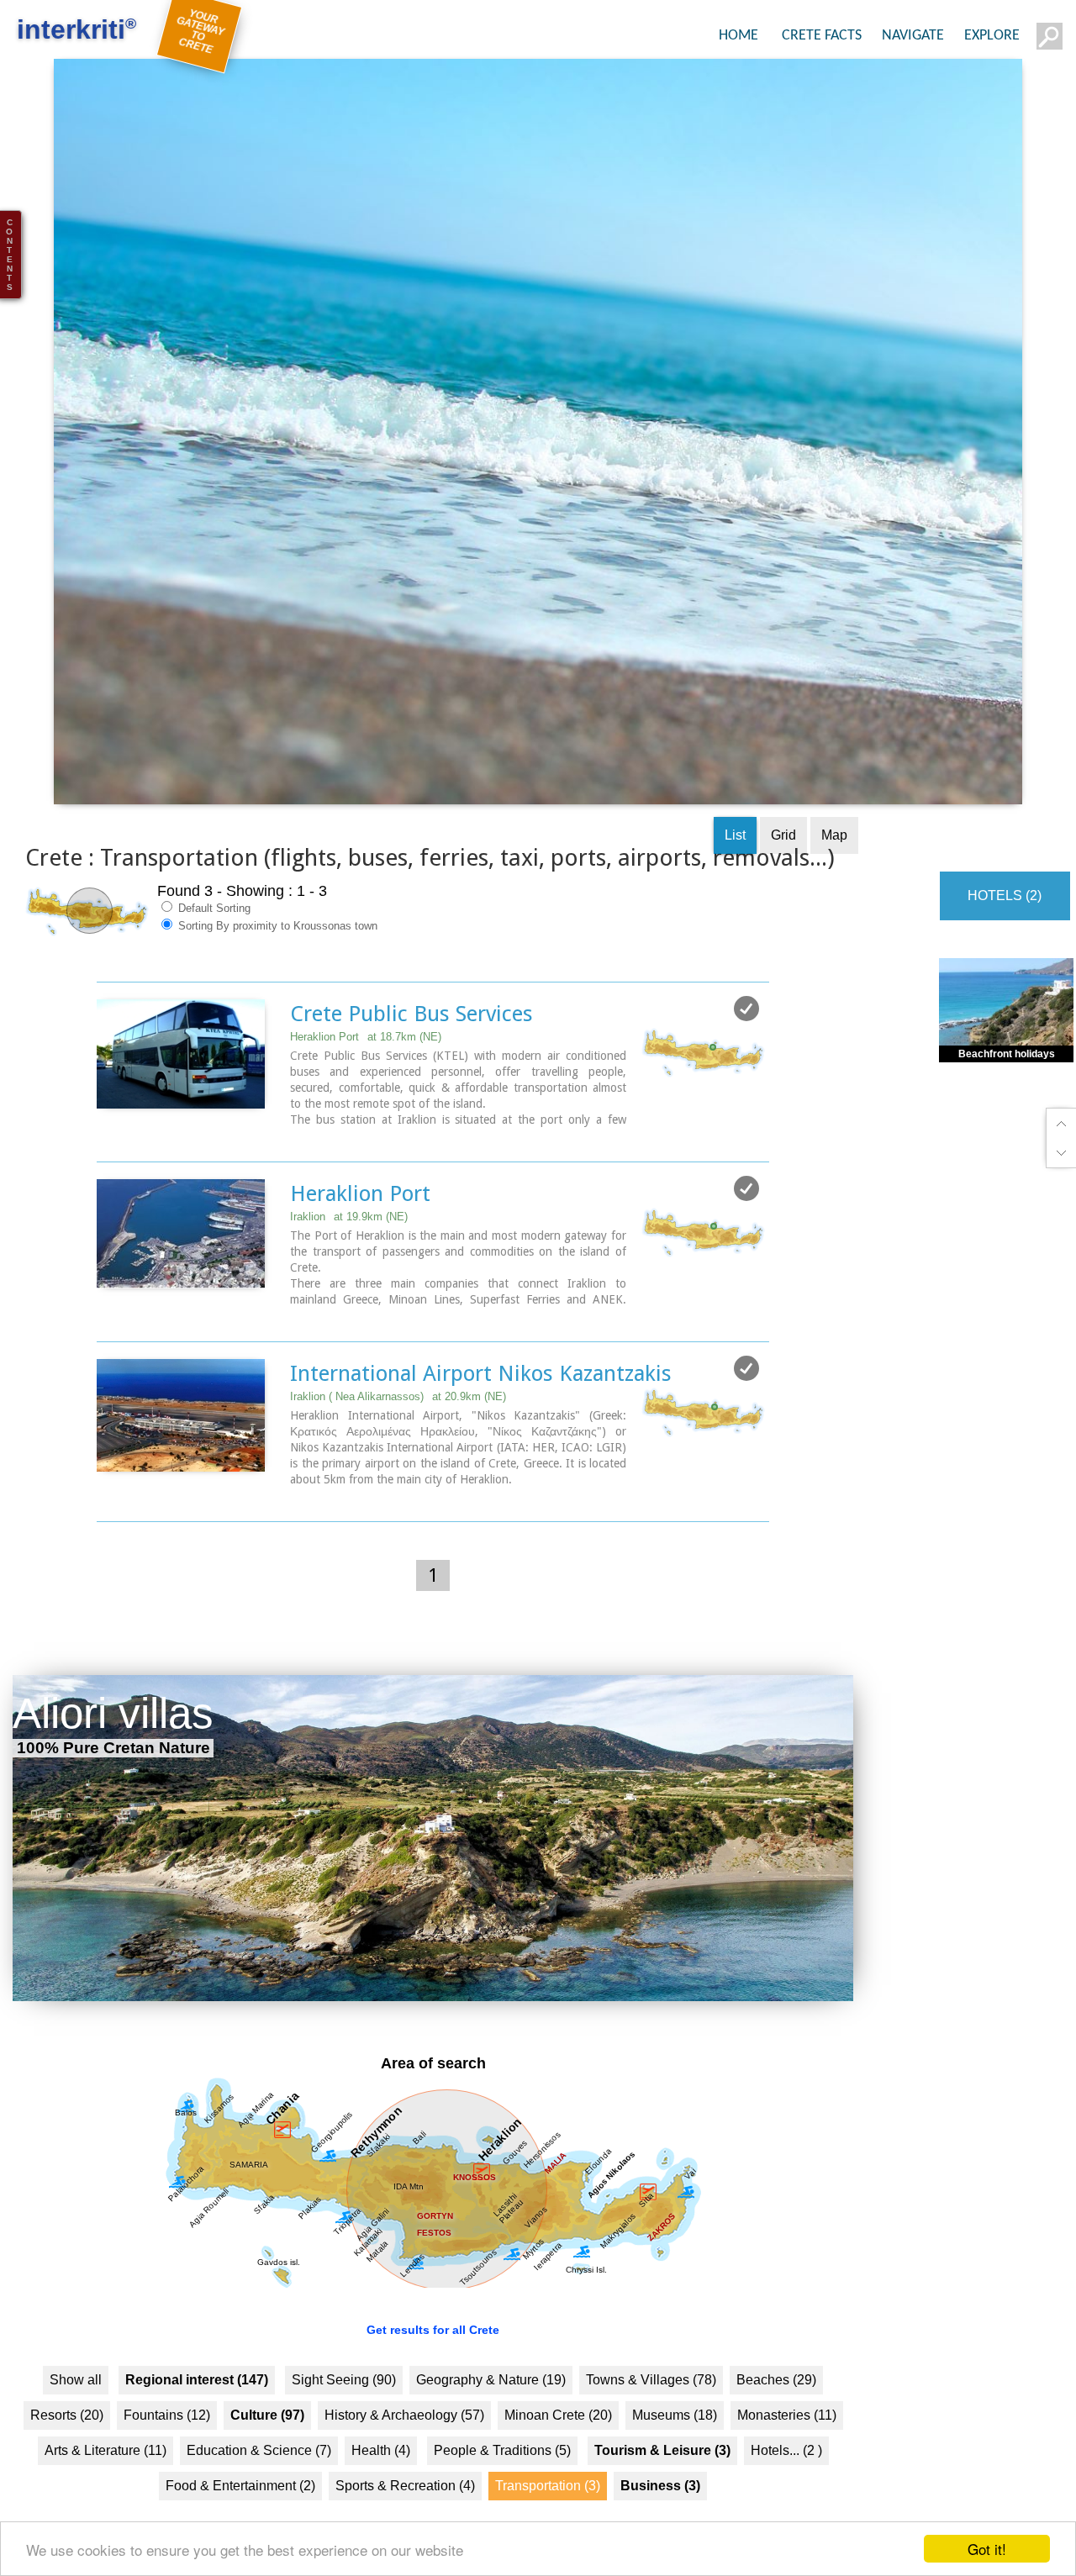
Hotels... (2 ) (786, 2477)
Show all (76, 2407)
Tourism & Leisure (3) (662, 2477)
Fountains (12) (167, 2442)
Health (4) (381, 2477)
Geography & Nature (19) (491, 2407)
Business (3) (660, 2513)
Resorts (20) (67, 2442)
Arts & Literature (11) (105, 2477)
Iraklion (349, 1244)
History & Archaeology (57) (404, 2442)
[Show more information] (105, 1164)
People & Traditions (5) (502, 2477)
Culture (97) (267, 2442)
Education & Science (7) (259, 2477)
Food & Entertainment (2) (240, 2513)
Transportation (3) (548, 2513)
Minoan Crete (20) (558, 2442)
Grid (783, 863)
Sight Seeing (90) (344, 2407)
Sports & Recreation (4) (405, 2513)
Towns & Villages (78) (651, 2407)
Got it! (987, 2549)
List (735, 863)
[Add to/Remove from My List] (746, 1036)
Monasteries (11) (787, 2442)
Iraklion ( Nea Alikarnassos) (398, 1424)
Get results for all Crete (433, 2357)
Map (834, 863)
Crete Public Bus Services (411, 1041)
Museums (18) (675, 2442)
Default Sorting (213, 936)
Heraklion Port (366, 1064)
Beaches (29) (776, 2407)
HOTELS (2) (1005, 923)
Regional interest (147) (197, 2407)
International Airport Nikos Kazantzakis (481, 1401)
